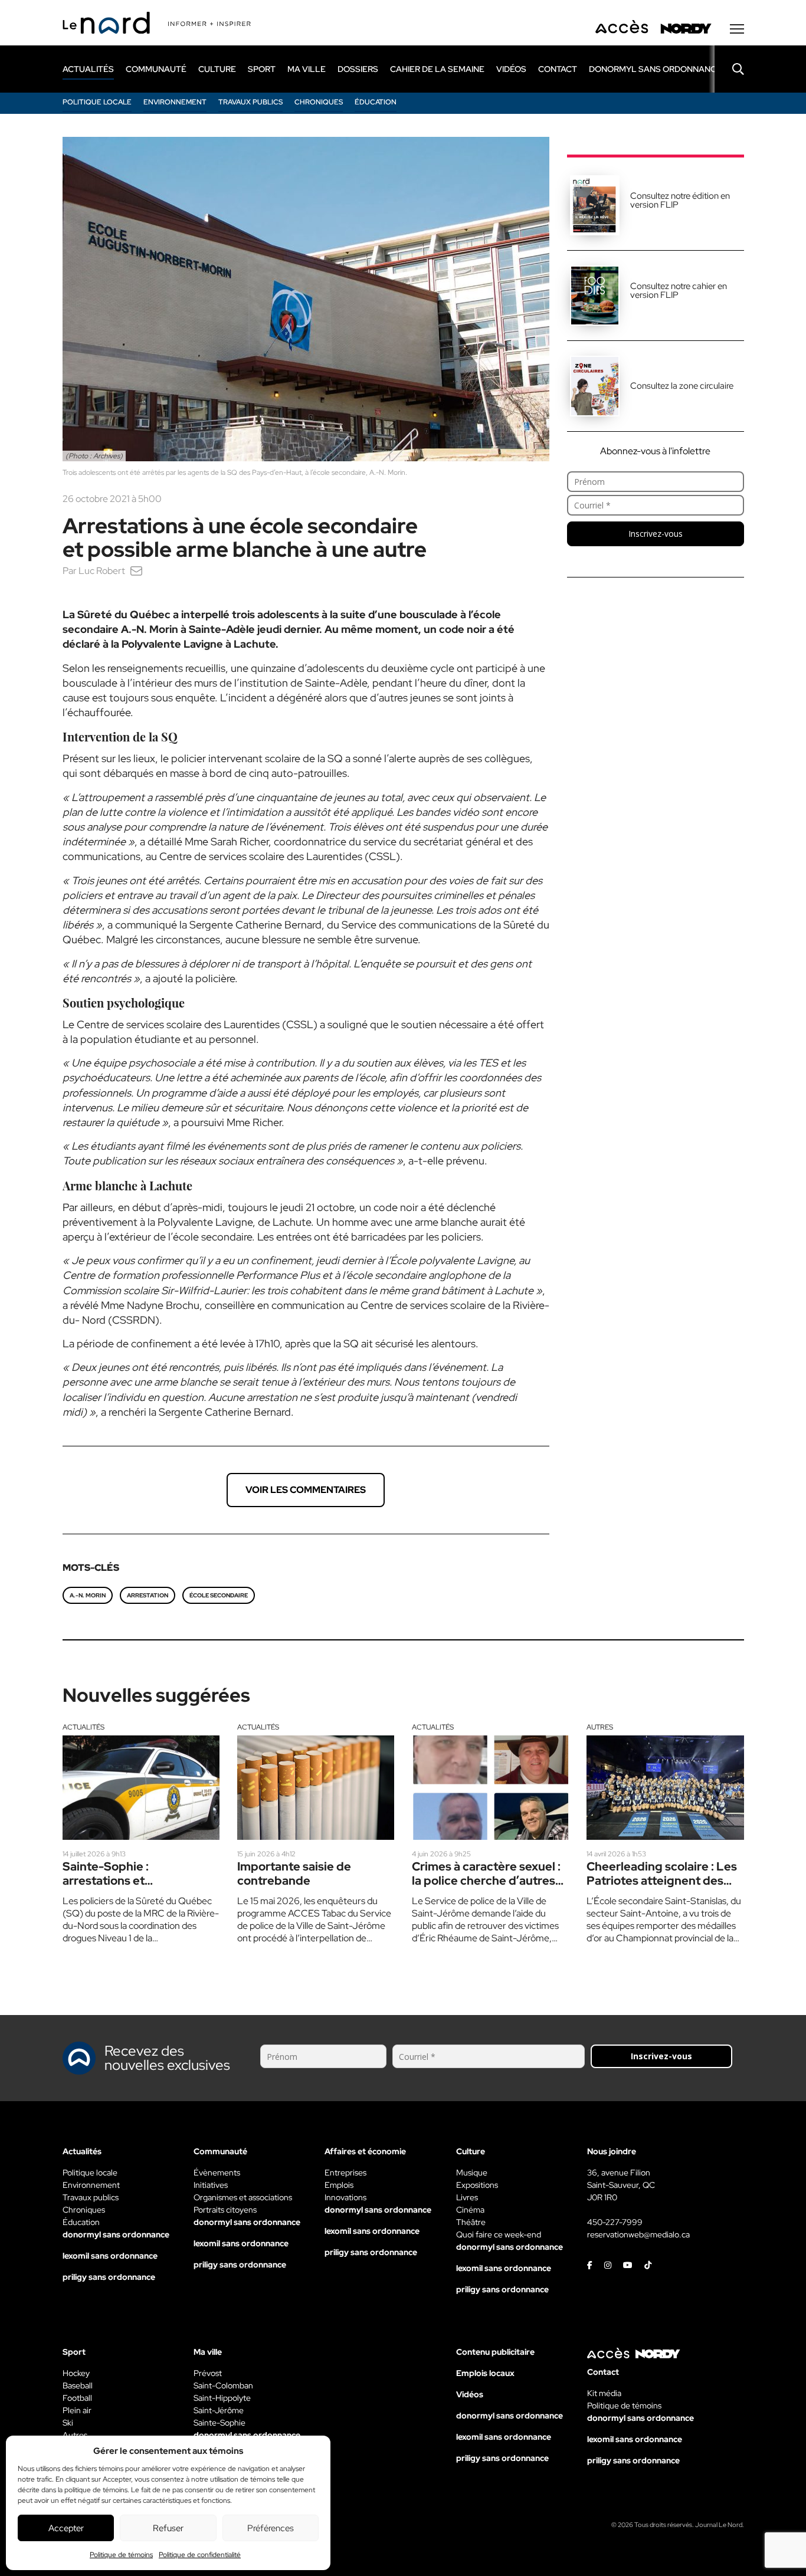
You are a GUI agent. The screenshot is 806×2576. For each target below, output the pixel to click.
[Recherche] (729, 69)
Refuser (168, 2528)
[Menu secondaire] (737, 29)
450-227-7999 (615, 2222)
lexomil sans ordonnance (110, 2256)
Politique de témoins (121, 2555)
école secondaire (219, 1595)
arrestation (148, 1595)
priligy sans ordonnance (109, 2277)
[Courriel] (136, 571)
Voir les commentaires (306, 1490)
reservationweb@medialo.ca (638, 2234)
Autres (600, 1727)
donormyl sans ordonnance (655, 69)
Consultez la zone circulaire (682, 386)
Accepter (66, 2528)
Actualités (83, 1727)
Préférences (271, 2528)
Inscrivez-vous (656, 534)
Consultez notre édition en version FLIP (680, 200)
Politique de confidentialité (200, 2555)
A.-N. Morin (88, 1595)
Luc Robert (102, 571)
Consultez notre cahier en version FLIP (679, 291)
